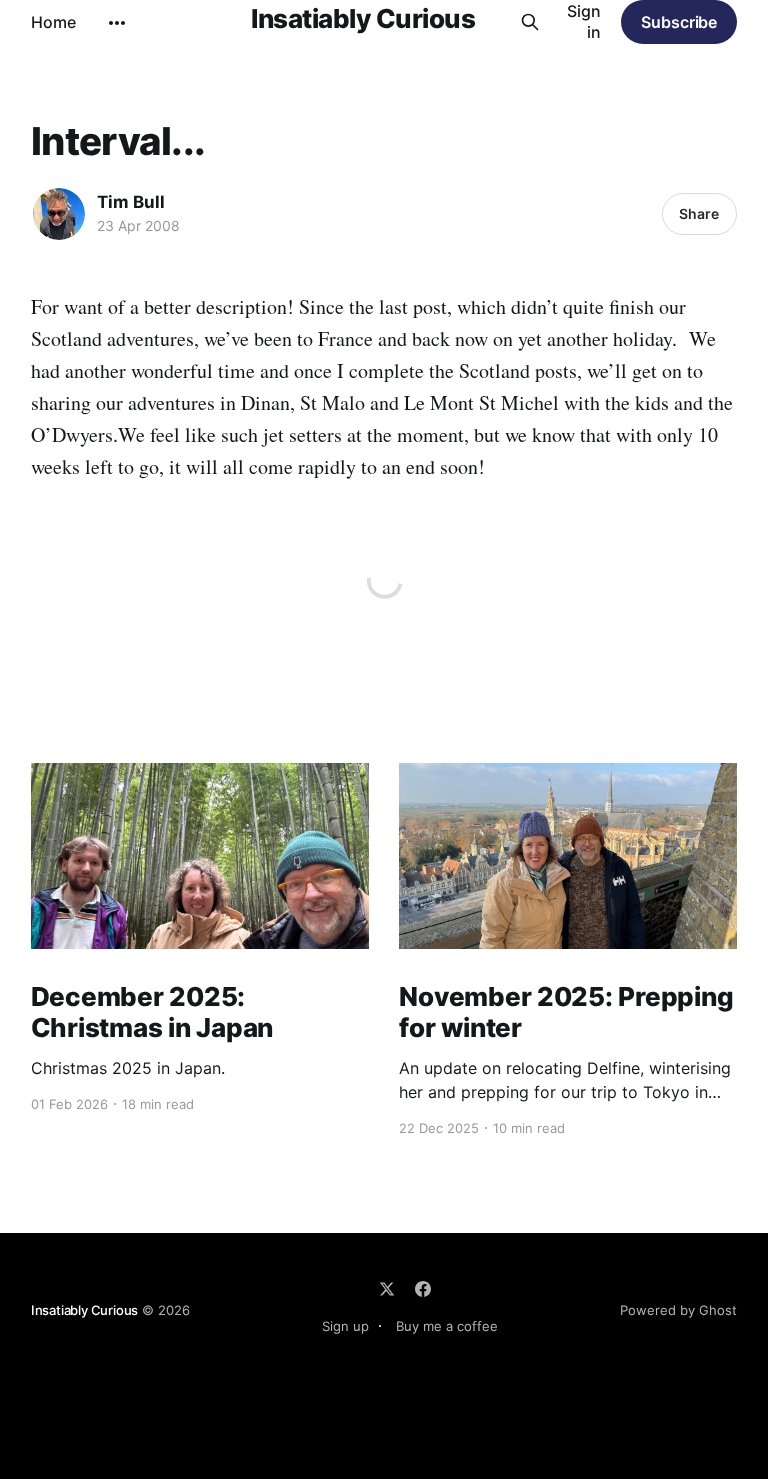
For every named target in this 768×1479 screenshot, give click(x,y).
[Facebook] (423, 1289)
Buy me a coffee (447, 1326)
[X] (387, 1289)
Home (53, 22)
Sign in (584, 21)
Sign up (345, 1326)
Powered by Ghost (678, 1310)
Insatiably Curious (363, 19)
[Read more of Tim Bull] (59, 214)
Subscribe (679, 22)
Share (699, 213)
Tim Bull (131, 202)
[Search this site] (529, 22)
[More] (117, 23)
